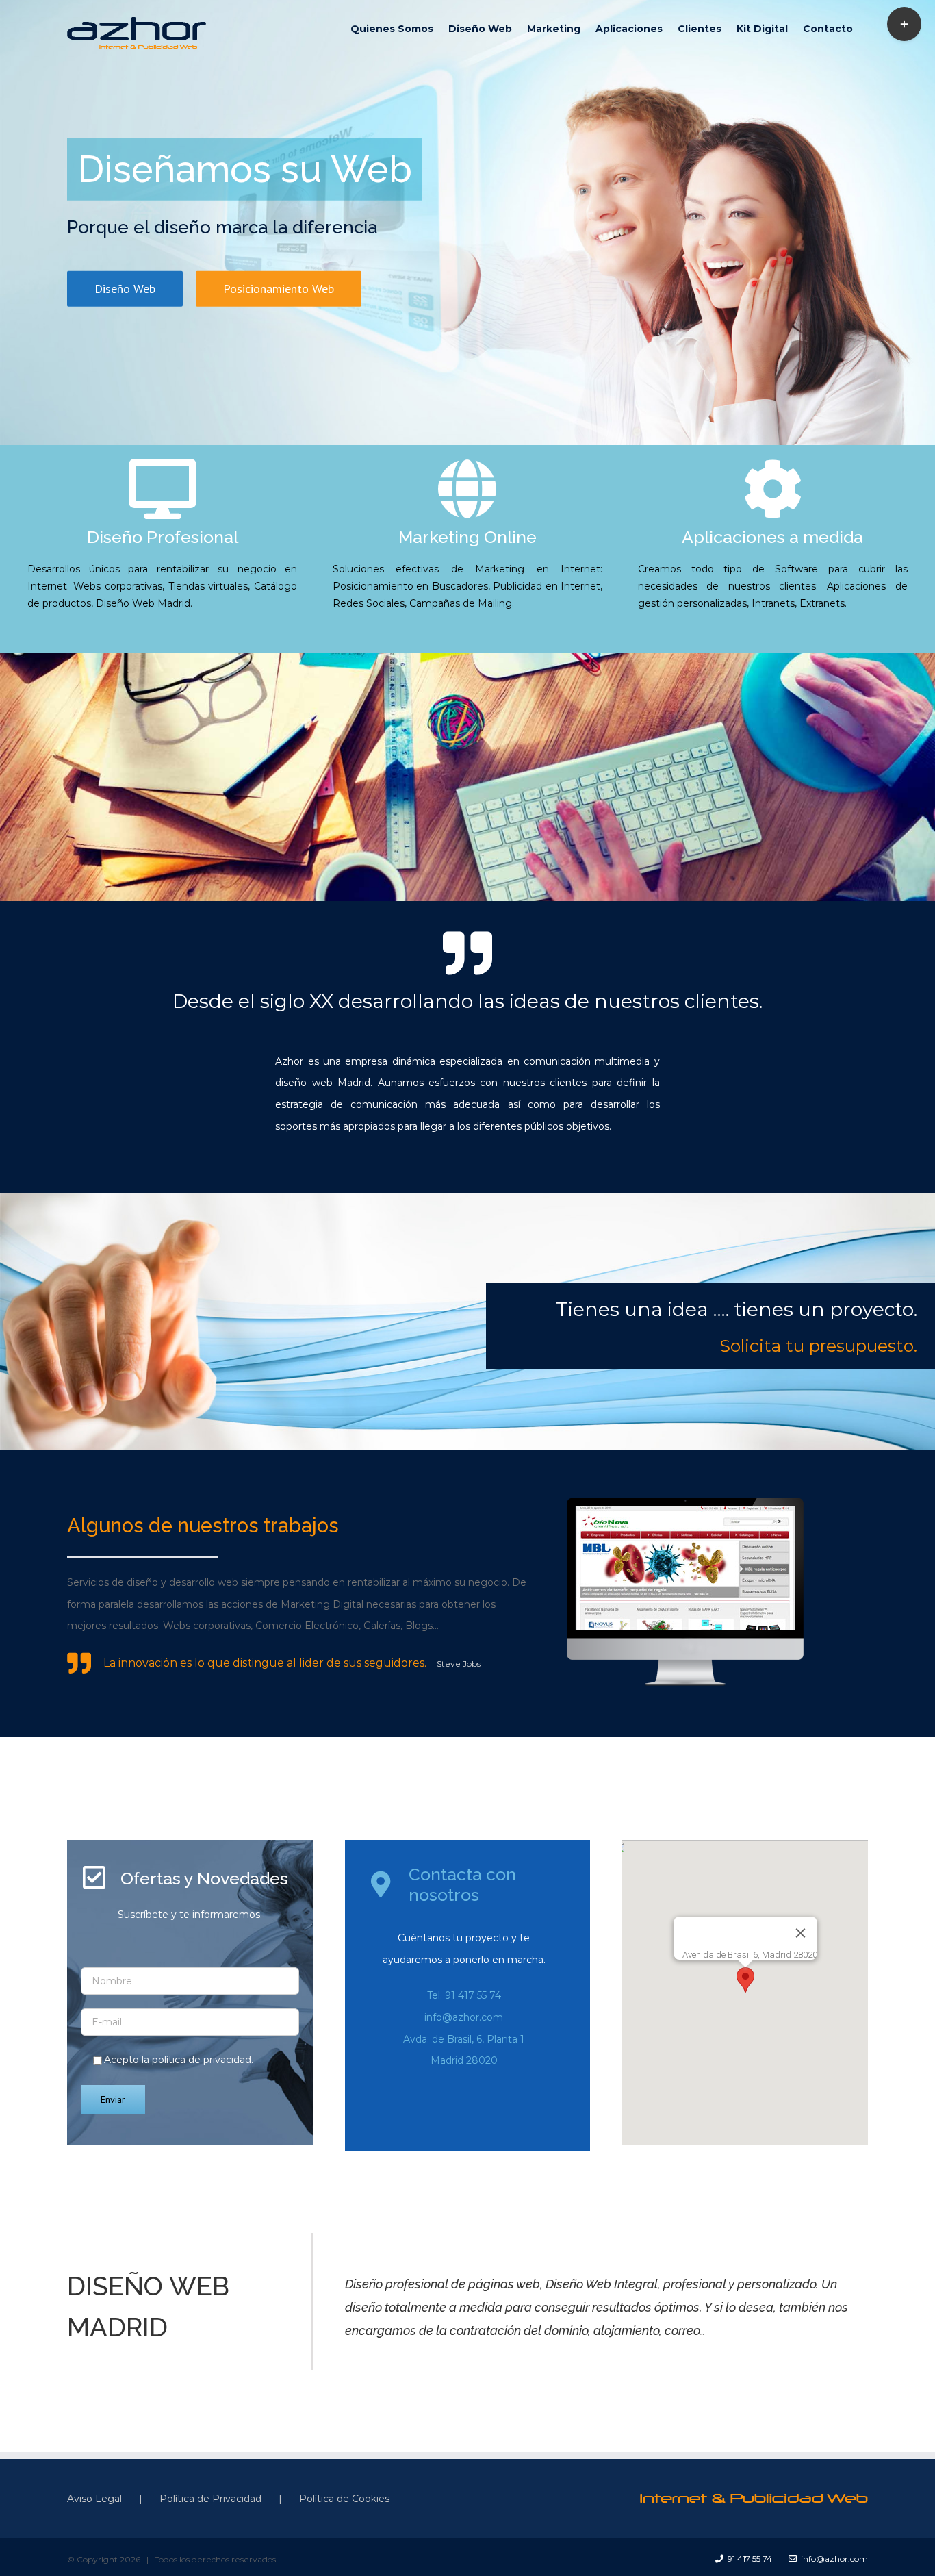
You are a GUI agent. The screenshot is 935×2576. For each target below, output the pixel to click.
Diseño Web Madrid (143, 603)
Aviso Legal (94, 2499)
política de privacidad (202, 2060)
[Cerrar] (800, 1933)
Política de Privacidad (210, 2499)
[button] (745, 1980)
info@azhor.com (464, 2017)
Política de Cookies (344, 2499)
